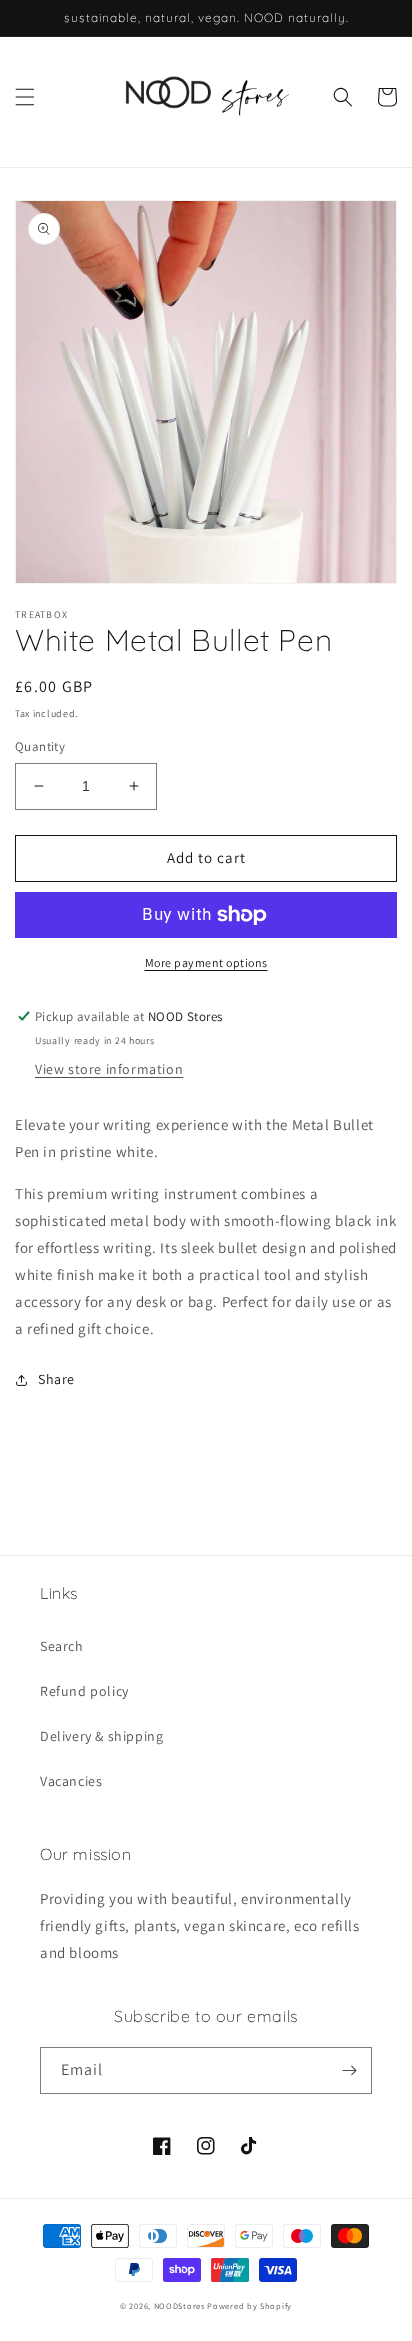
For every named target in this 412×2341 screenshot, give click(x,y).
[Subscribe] (349, 2070)
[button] (25, 97)
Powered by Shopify (249, 2305)
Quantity (40, 746)
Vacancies (71, 1781)
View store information (109, 1069)
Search (62, 1646)
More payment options (206, 962)
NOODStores (179, 2305)
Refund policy (84, 1691)
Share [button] (56, 1379)
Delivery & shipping (101, 1736)
